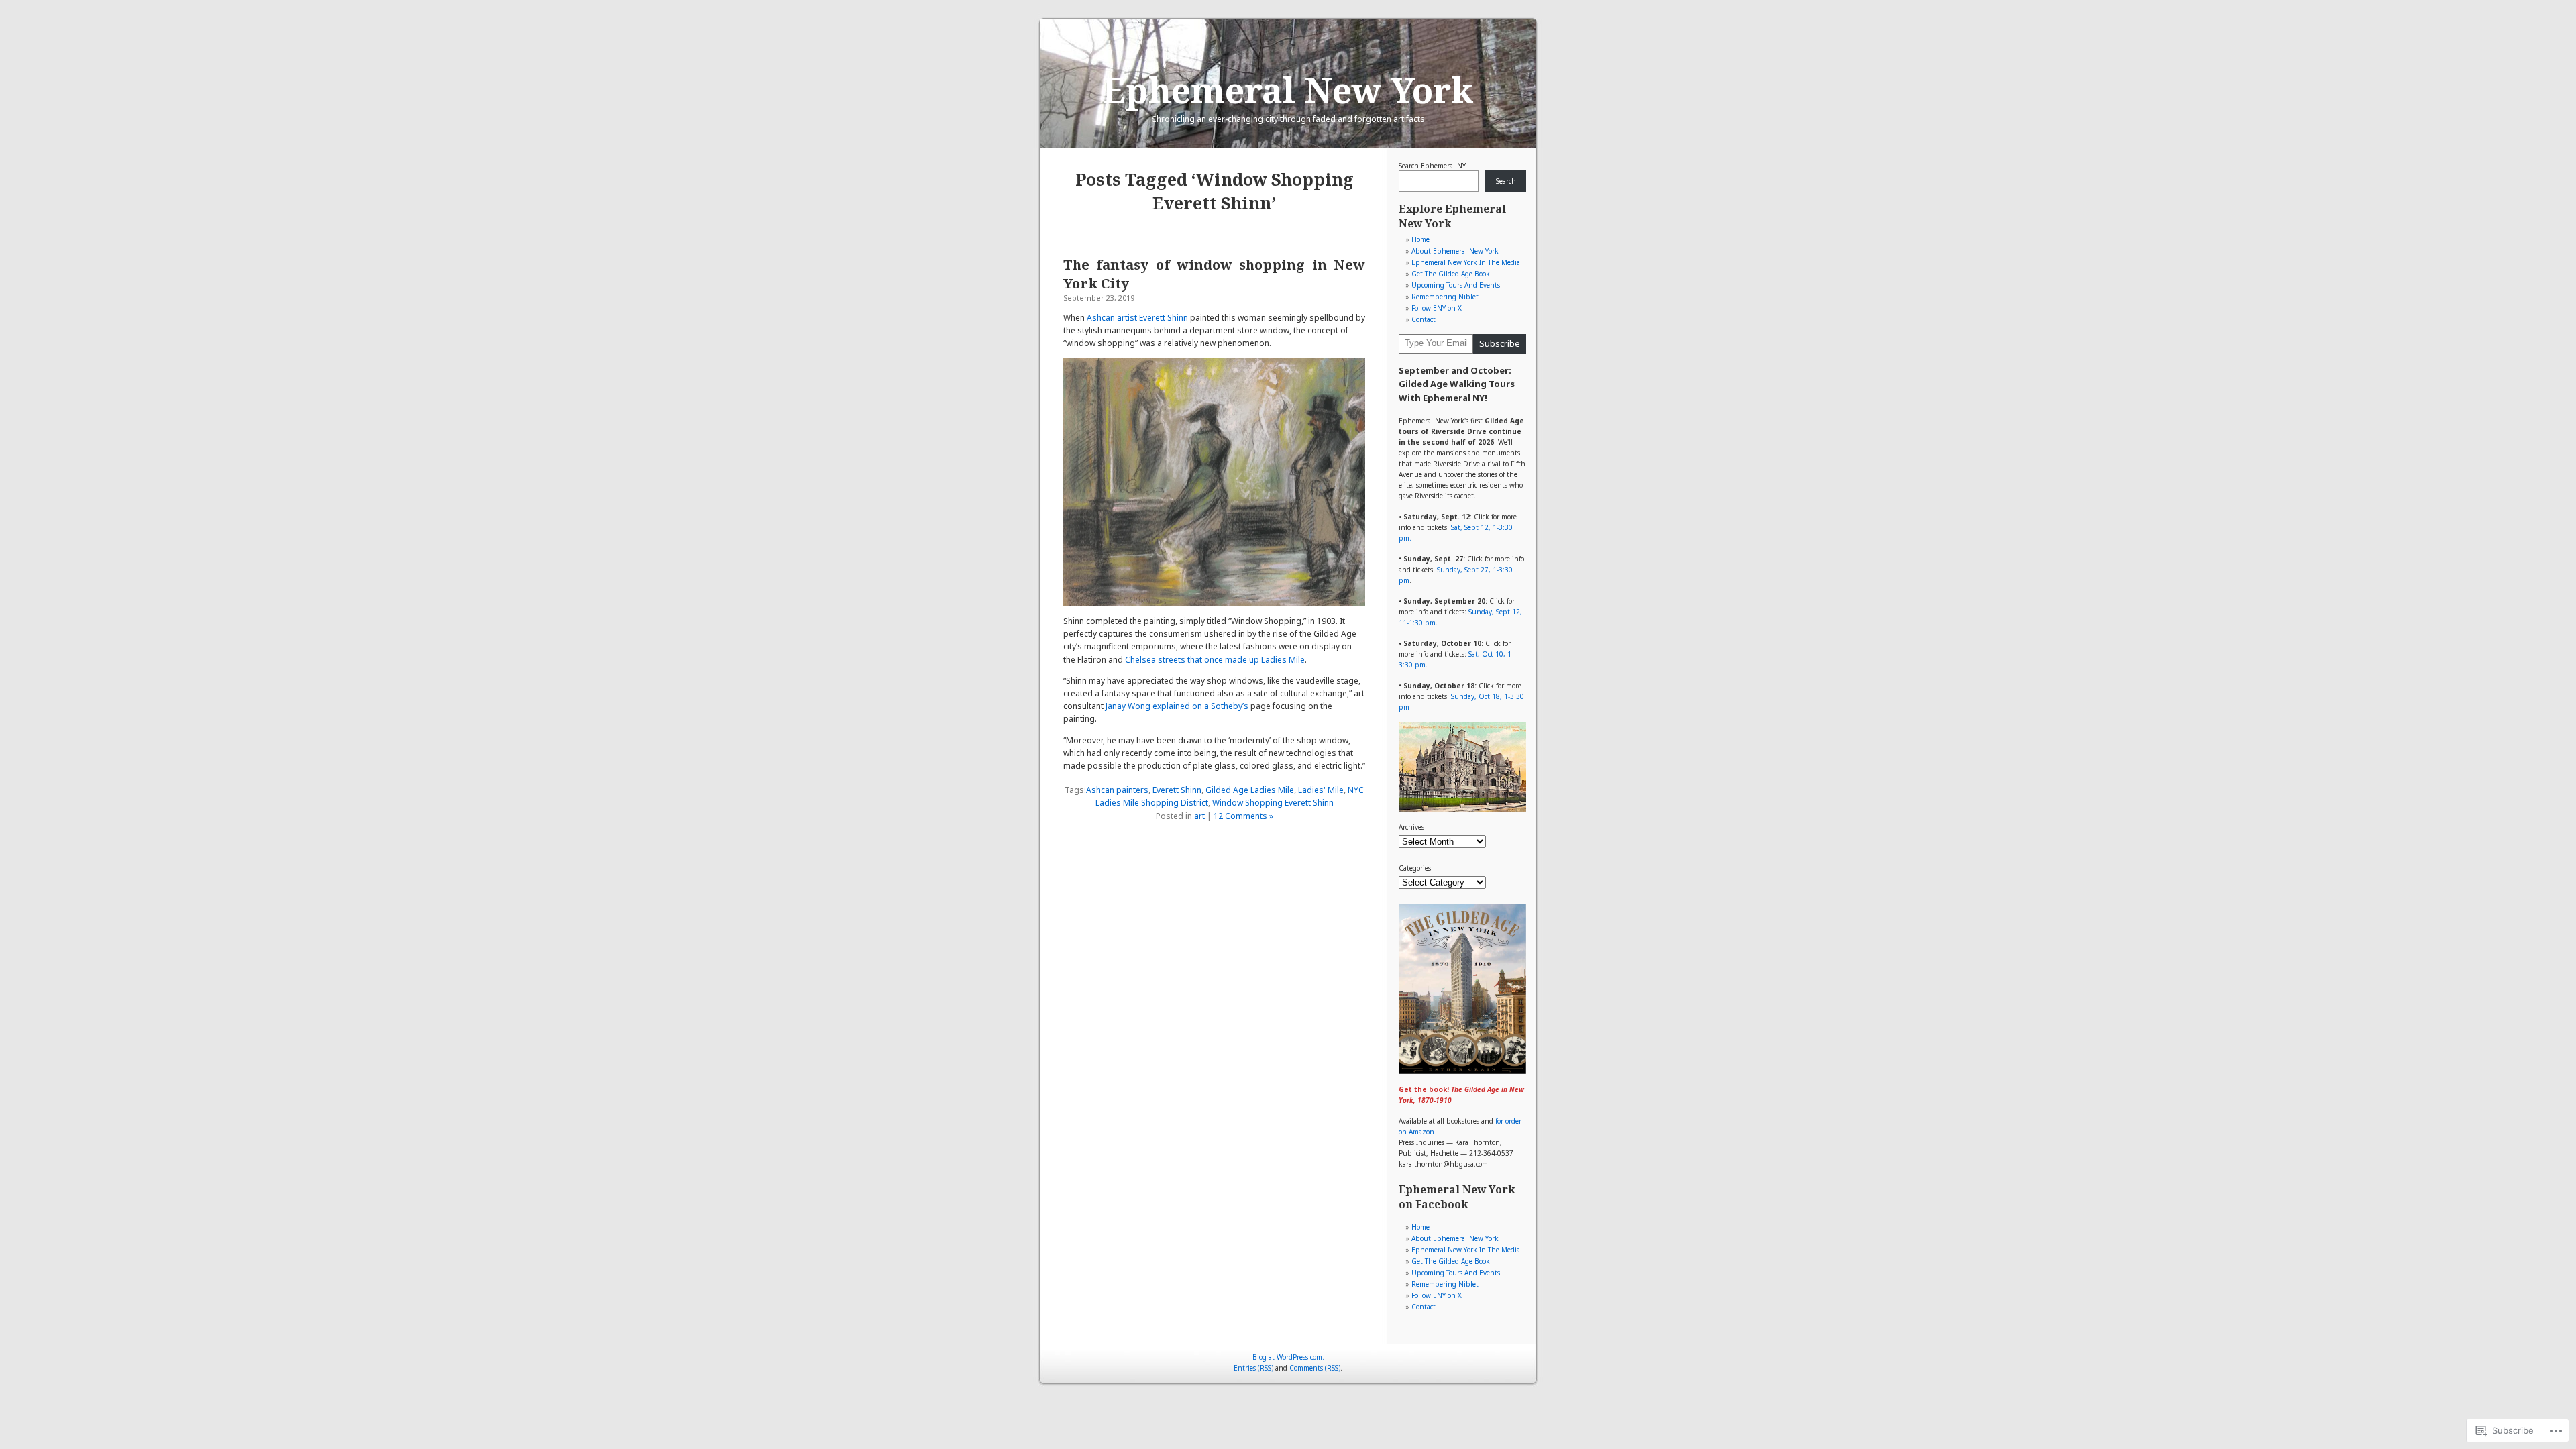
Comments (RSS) (1315, 1368)
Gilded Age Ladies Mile (1250, 790)
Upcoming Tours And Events (1456, 285)
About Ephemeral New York (1455, 251)
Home (1420, 239)
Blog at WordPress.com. (1288, 1357)
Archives (1411, 827)
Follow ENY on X (1437, 308)
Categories (1415, 868)
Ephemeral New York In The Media (1466, 262)
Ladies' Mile (1321, 790)
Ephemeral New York (1288, 90)
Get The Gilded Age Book (1451, 274)
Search (1506, 181)
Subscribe (1500, 343)
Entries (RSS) (1253, 1368)
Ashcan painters (1117, 790)
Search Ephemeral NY (1432, 166)
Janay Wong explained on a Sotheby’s (1177, 706)
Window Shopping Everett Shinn (1273, 803)
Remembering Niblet (1445, 297)
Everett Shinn (1177, 790)
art (1199, 816)
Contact (1424, 319)
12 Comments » (1243, 816)
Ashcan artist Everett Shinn (1137, 318)
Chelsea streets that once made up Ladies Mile (1215, 660)
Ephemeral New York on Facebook (1457, 1197)
